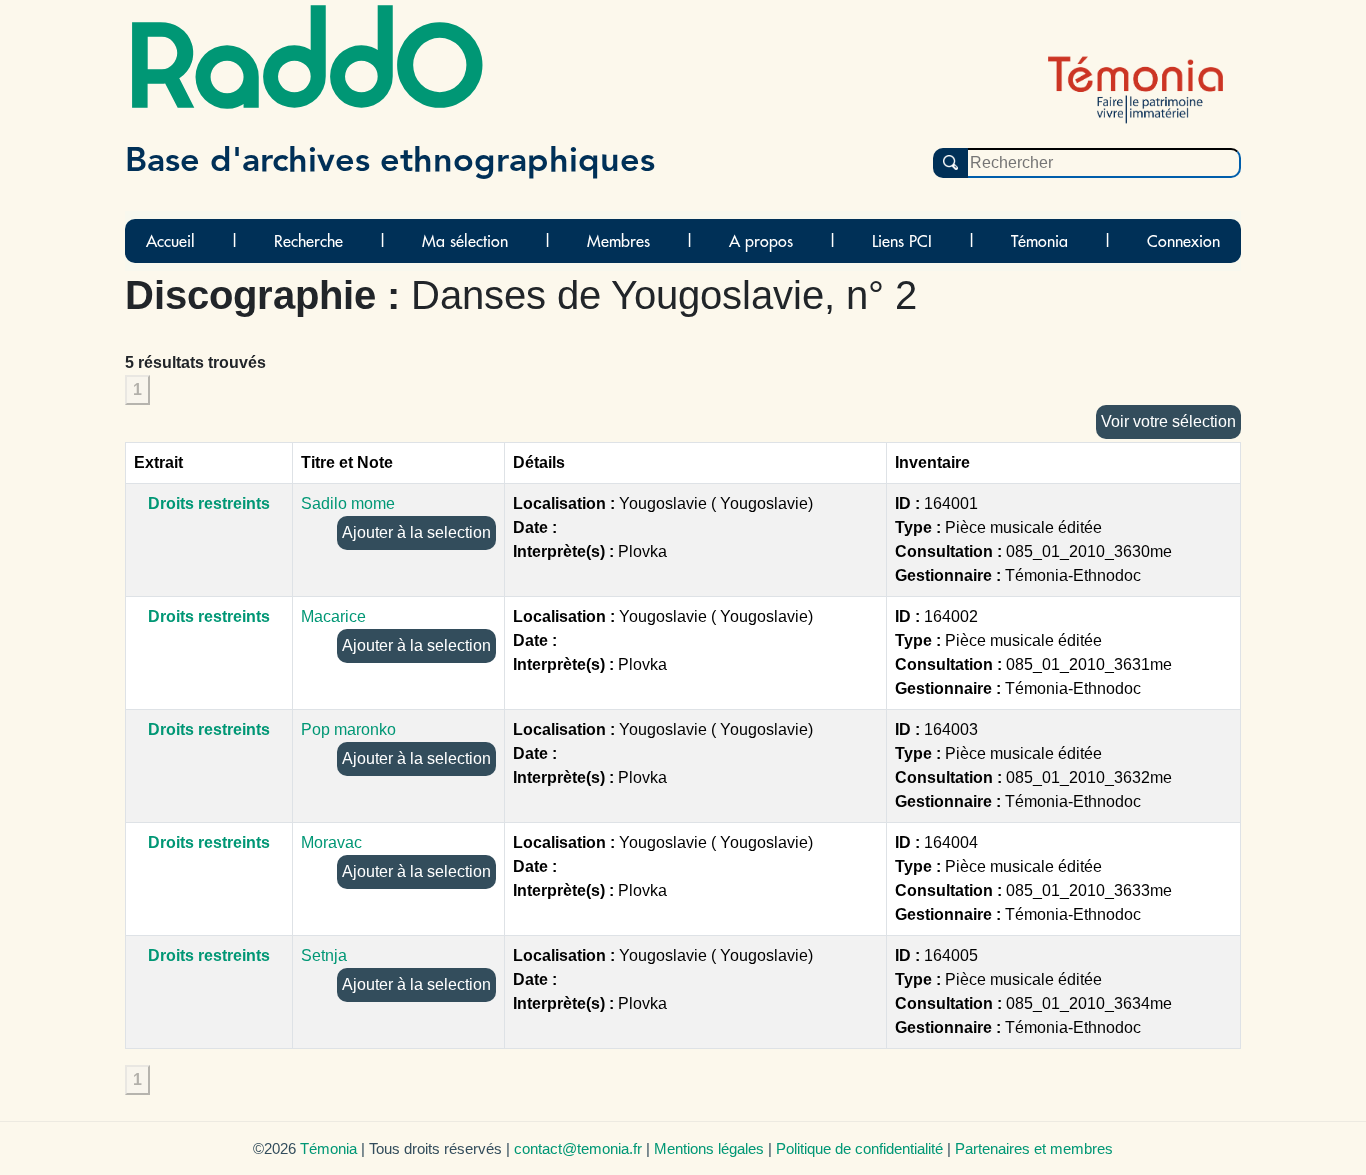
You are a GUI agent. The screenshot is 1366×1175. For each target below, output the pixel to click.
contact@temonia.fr (578, 1148)
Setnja (324, 955)
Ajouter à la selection (416, 532)
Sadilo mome (348, 503)
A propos (761, 241)
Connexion (1183, 241)
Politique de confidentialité (859, 1148)
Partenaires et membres (1034, 1148)
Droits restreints (209, 503)
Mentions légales (709, 1148)
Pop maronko (348, 729)
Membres (618, 241)
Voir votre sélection (1168, 421)
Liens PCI (902, 241)
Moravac (331, 842)
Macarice (333, 616)
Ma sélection (465, 241)
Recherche (308, 241)
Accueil (170, 241)
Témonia (1039, 241)
